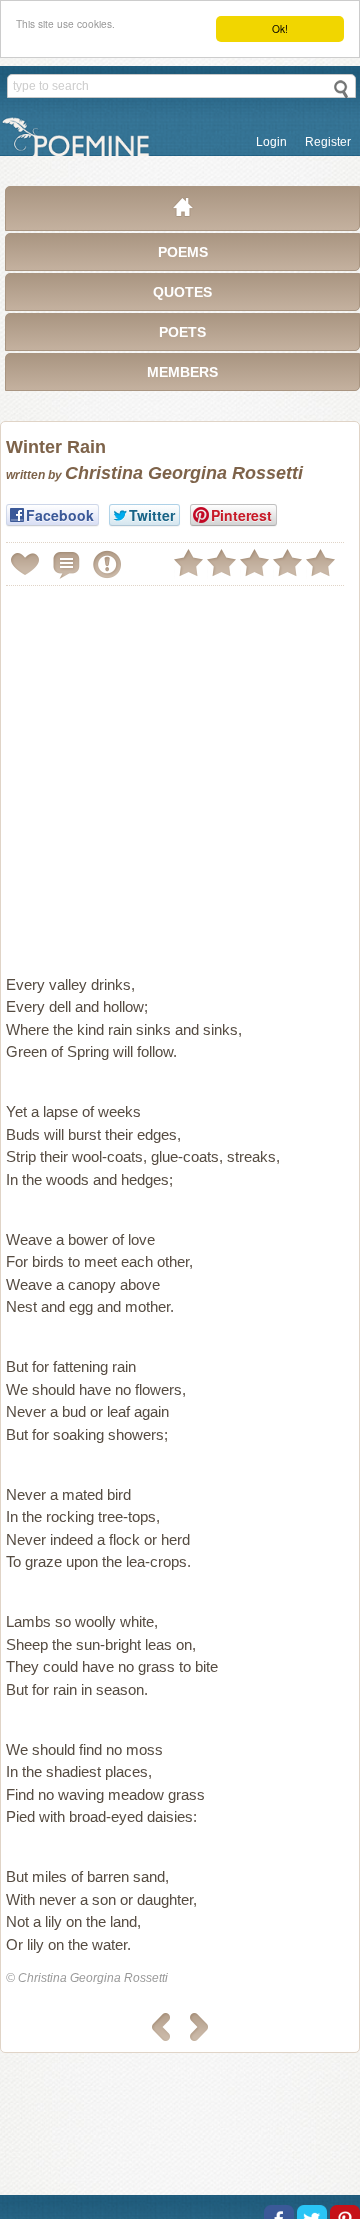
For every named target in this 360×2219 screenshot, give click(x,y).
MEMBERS (182, 372)
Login (271, 142)
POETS (182, 332)
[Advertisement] (180, 772)
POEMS (183, 252)
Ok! (280, 28)
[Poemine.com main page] (183, 212)
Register (328, 142)
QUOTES (182, 292)
